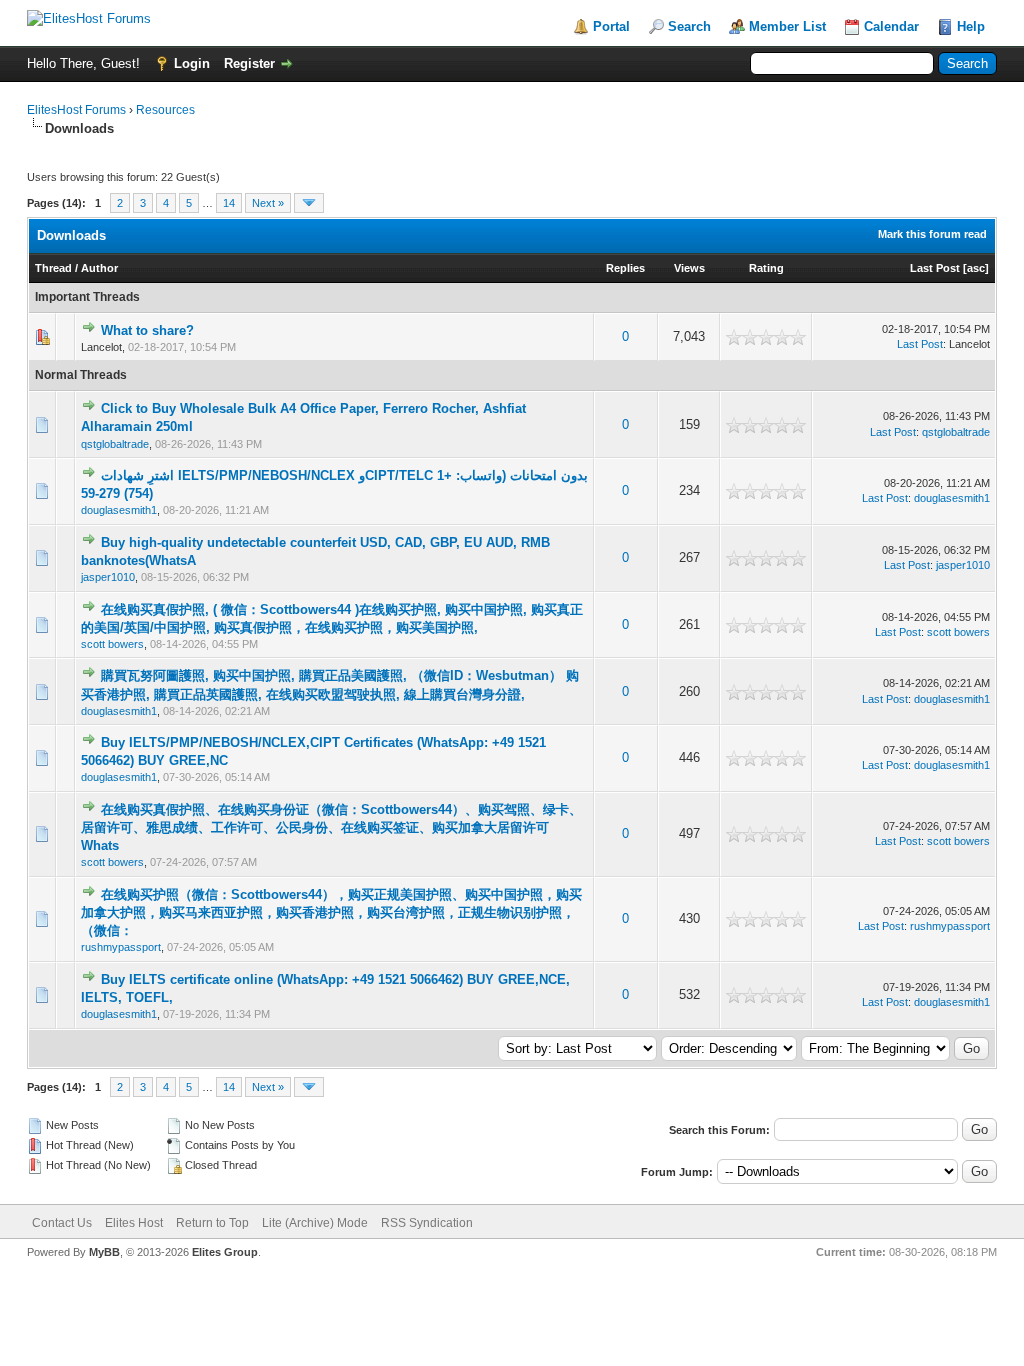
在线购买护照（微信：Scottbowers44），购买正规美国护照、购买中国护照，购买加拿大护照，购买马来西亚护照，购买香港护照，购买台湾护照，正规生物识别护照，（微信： (331, 912)
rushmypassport (121, 947)
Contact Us (62, 1223)
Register (249, 63)
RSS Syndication (427, 1223)
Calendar (891, 26)
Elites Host (134, 1223)
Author (99, 268)
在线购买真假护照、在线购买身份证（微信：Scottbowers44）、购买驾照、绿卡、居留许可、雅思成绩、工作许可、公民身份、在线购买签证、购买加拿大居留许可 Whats (331, 827)
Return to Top (212, 1223)
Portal (611, 26)
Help (971, 26)
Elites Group (225, 1252)
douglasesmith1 (119, 510)
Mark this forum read (932, 234)
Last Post (935, 268)
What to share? (147, 330)
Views (689, 268)
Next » (268, 203)
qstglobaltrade (115, 444)
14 (229, 203)
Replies (625, 268)
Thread (53, 268)
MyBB (104, 1252)
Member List (787, 26)
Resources (165, 110)
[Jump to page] (309, 203)
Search (689, 26)
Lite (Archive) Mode (315, 1223)
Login (192, 63)
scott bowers (112, 644)
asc (976, 268)
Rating (766, 268)
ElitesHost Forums (76, 110)
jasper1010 (108, 577)
